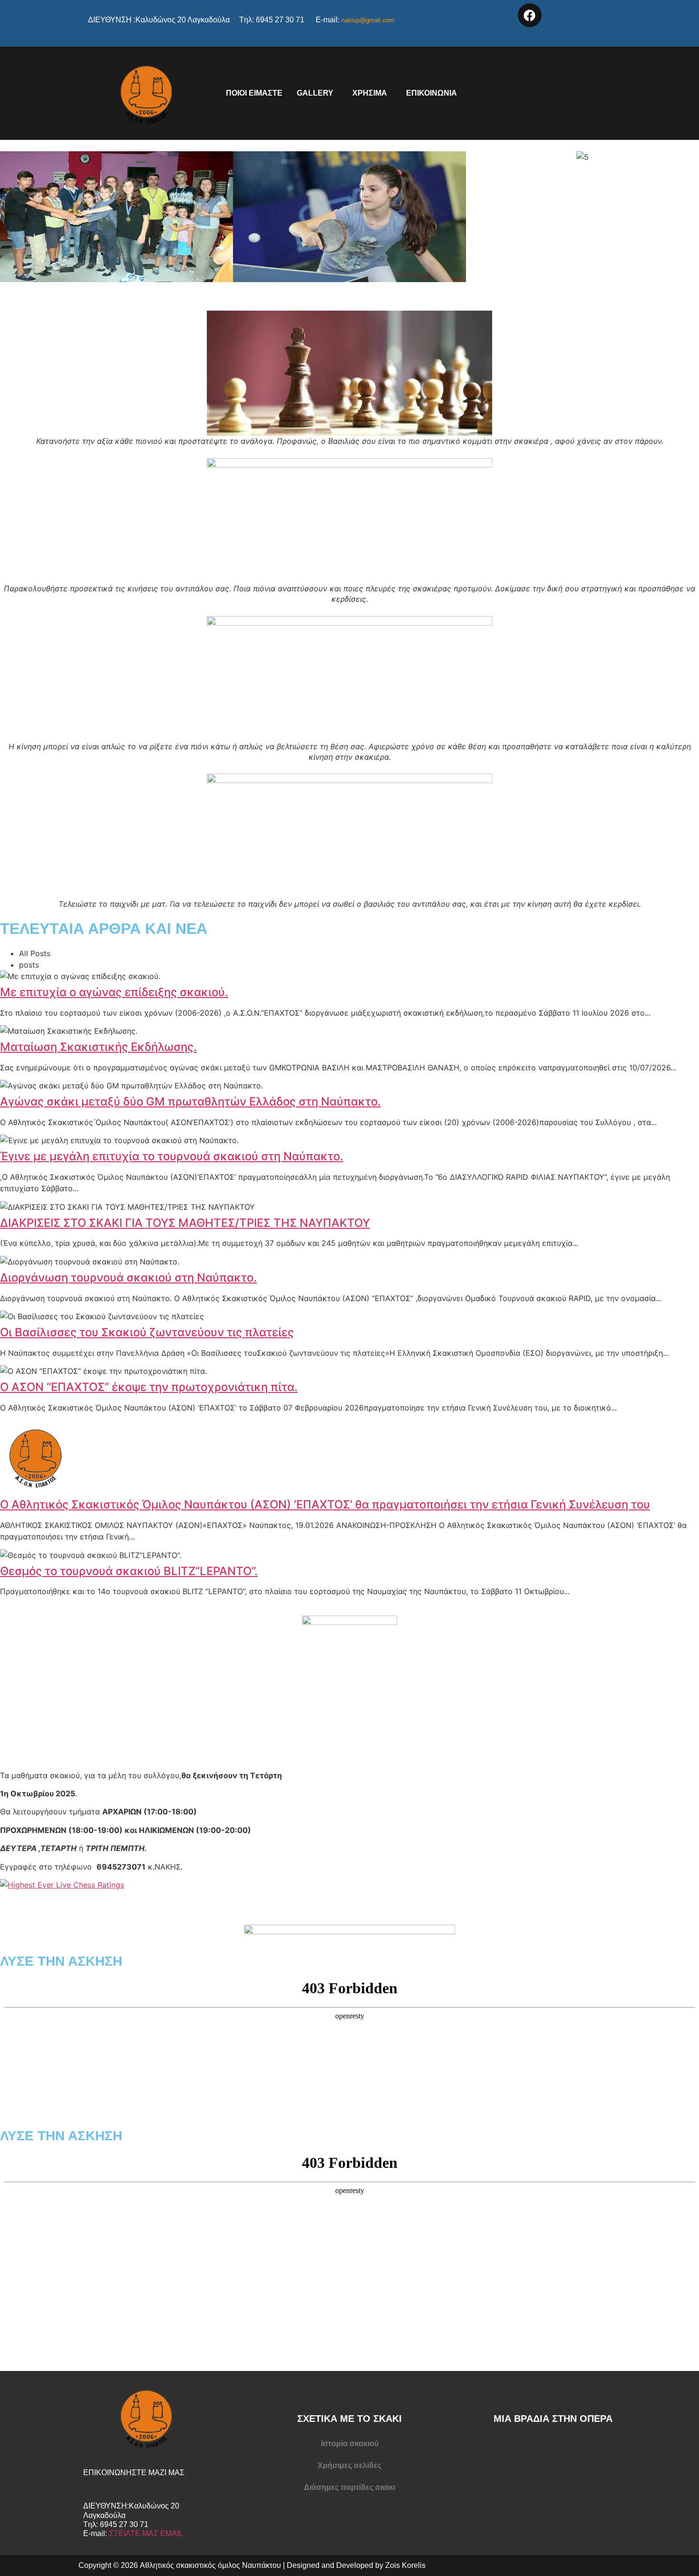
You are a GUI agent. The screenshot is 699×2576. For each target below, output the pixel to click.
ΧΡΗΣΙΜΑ (370, 93)
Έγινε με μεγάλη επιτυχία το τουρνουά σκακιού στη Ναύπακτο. (172, 1156)
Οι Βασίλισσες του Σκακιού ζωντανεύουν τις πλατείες (147, 1332)
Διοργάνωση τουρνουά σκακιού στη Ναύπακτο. (128, 1278)
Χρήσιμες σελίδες (349, 2465)
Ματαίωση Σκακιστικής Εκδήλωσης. (98, 1047)
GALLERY (315, 93)
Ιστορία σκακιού (350, 2444)
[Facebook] (530, 15)
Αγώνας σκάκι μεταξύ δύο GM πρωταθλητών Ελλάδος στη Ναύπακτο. (190, 1102)
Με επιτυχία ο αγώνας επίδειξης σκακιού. (114, 992)
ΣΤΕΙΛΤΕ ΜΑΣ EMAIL (146, 2533)
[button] (317, 93)
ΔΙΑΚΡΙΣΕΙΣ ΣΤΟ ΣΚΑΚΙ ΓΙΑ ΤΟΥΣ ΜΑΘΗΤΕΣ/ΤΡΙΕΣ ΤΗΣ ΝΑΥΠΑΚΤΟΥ (185, 1223)
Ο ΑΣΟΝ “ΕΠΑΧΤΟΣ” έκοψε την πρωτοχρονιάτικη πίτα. (149, 1387)
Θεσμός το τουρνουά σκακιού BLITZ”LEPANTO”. (129, 1571)
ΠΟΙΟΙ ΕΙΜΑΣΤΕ (254, 93)
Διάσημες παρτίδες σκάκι (349, 2487)
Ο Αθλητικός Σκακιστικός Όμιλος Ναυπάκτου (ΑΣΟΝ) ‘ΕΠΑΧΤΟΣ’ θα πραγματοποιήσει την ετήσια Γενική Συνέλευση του (325, 1504)
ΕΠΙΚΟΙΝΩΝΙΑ (432, 93)
